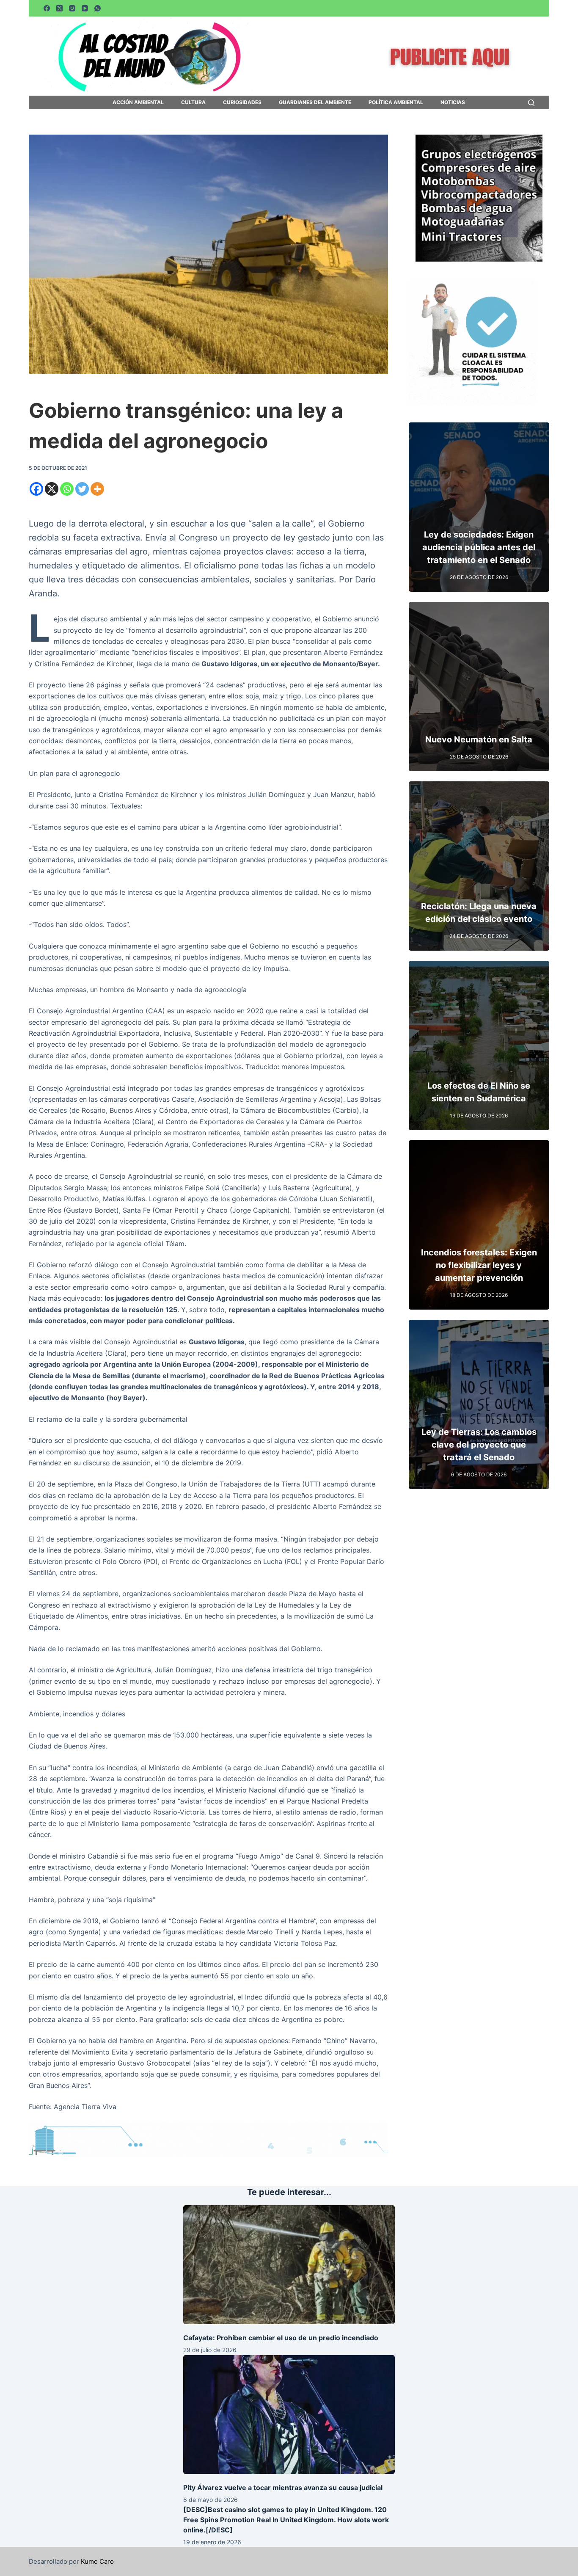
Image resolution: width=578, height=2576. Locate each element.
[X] (52, 489)
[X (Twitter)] (59, 8)
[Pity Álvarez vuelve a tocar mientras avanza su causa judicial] (289, 2415)
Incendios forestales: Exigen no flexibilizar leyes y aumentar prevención (479, 1265)
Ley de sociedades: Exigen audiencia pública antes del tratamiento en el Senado (479, 547)
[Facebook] (47, 8)
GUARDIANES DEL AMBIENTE (315, 102)
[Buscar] (531, 103)
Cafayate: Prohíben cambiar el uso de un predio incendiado (281, 2338)
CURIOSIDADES (242, 102)
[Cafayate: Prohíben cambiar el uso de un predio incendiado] (289, 2265)
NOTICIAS (453, 102)
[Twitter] (82, 489)
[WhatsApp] (98, 8)
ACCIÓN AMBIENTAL (138, 102)
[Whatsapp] (67, 489)
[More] (97, 489)
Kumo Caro (97, 2561)
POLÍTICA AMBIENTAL (396, 102)
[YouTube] (85, 8)
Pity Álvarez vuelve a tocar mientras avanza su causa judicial (283, 2488)
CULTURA (193, 102)
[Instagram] (72, 8)
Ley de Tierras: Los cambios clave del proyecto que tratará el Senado (479, 1445)
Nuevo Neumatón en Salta (479, 739)
